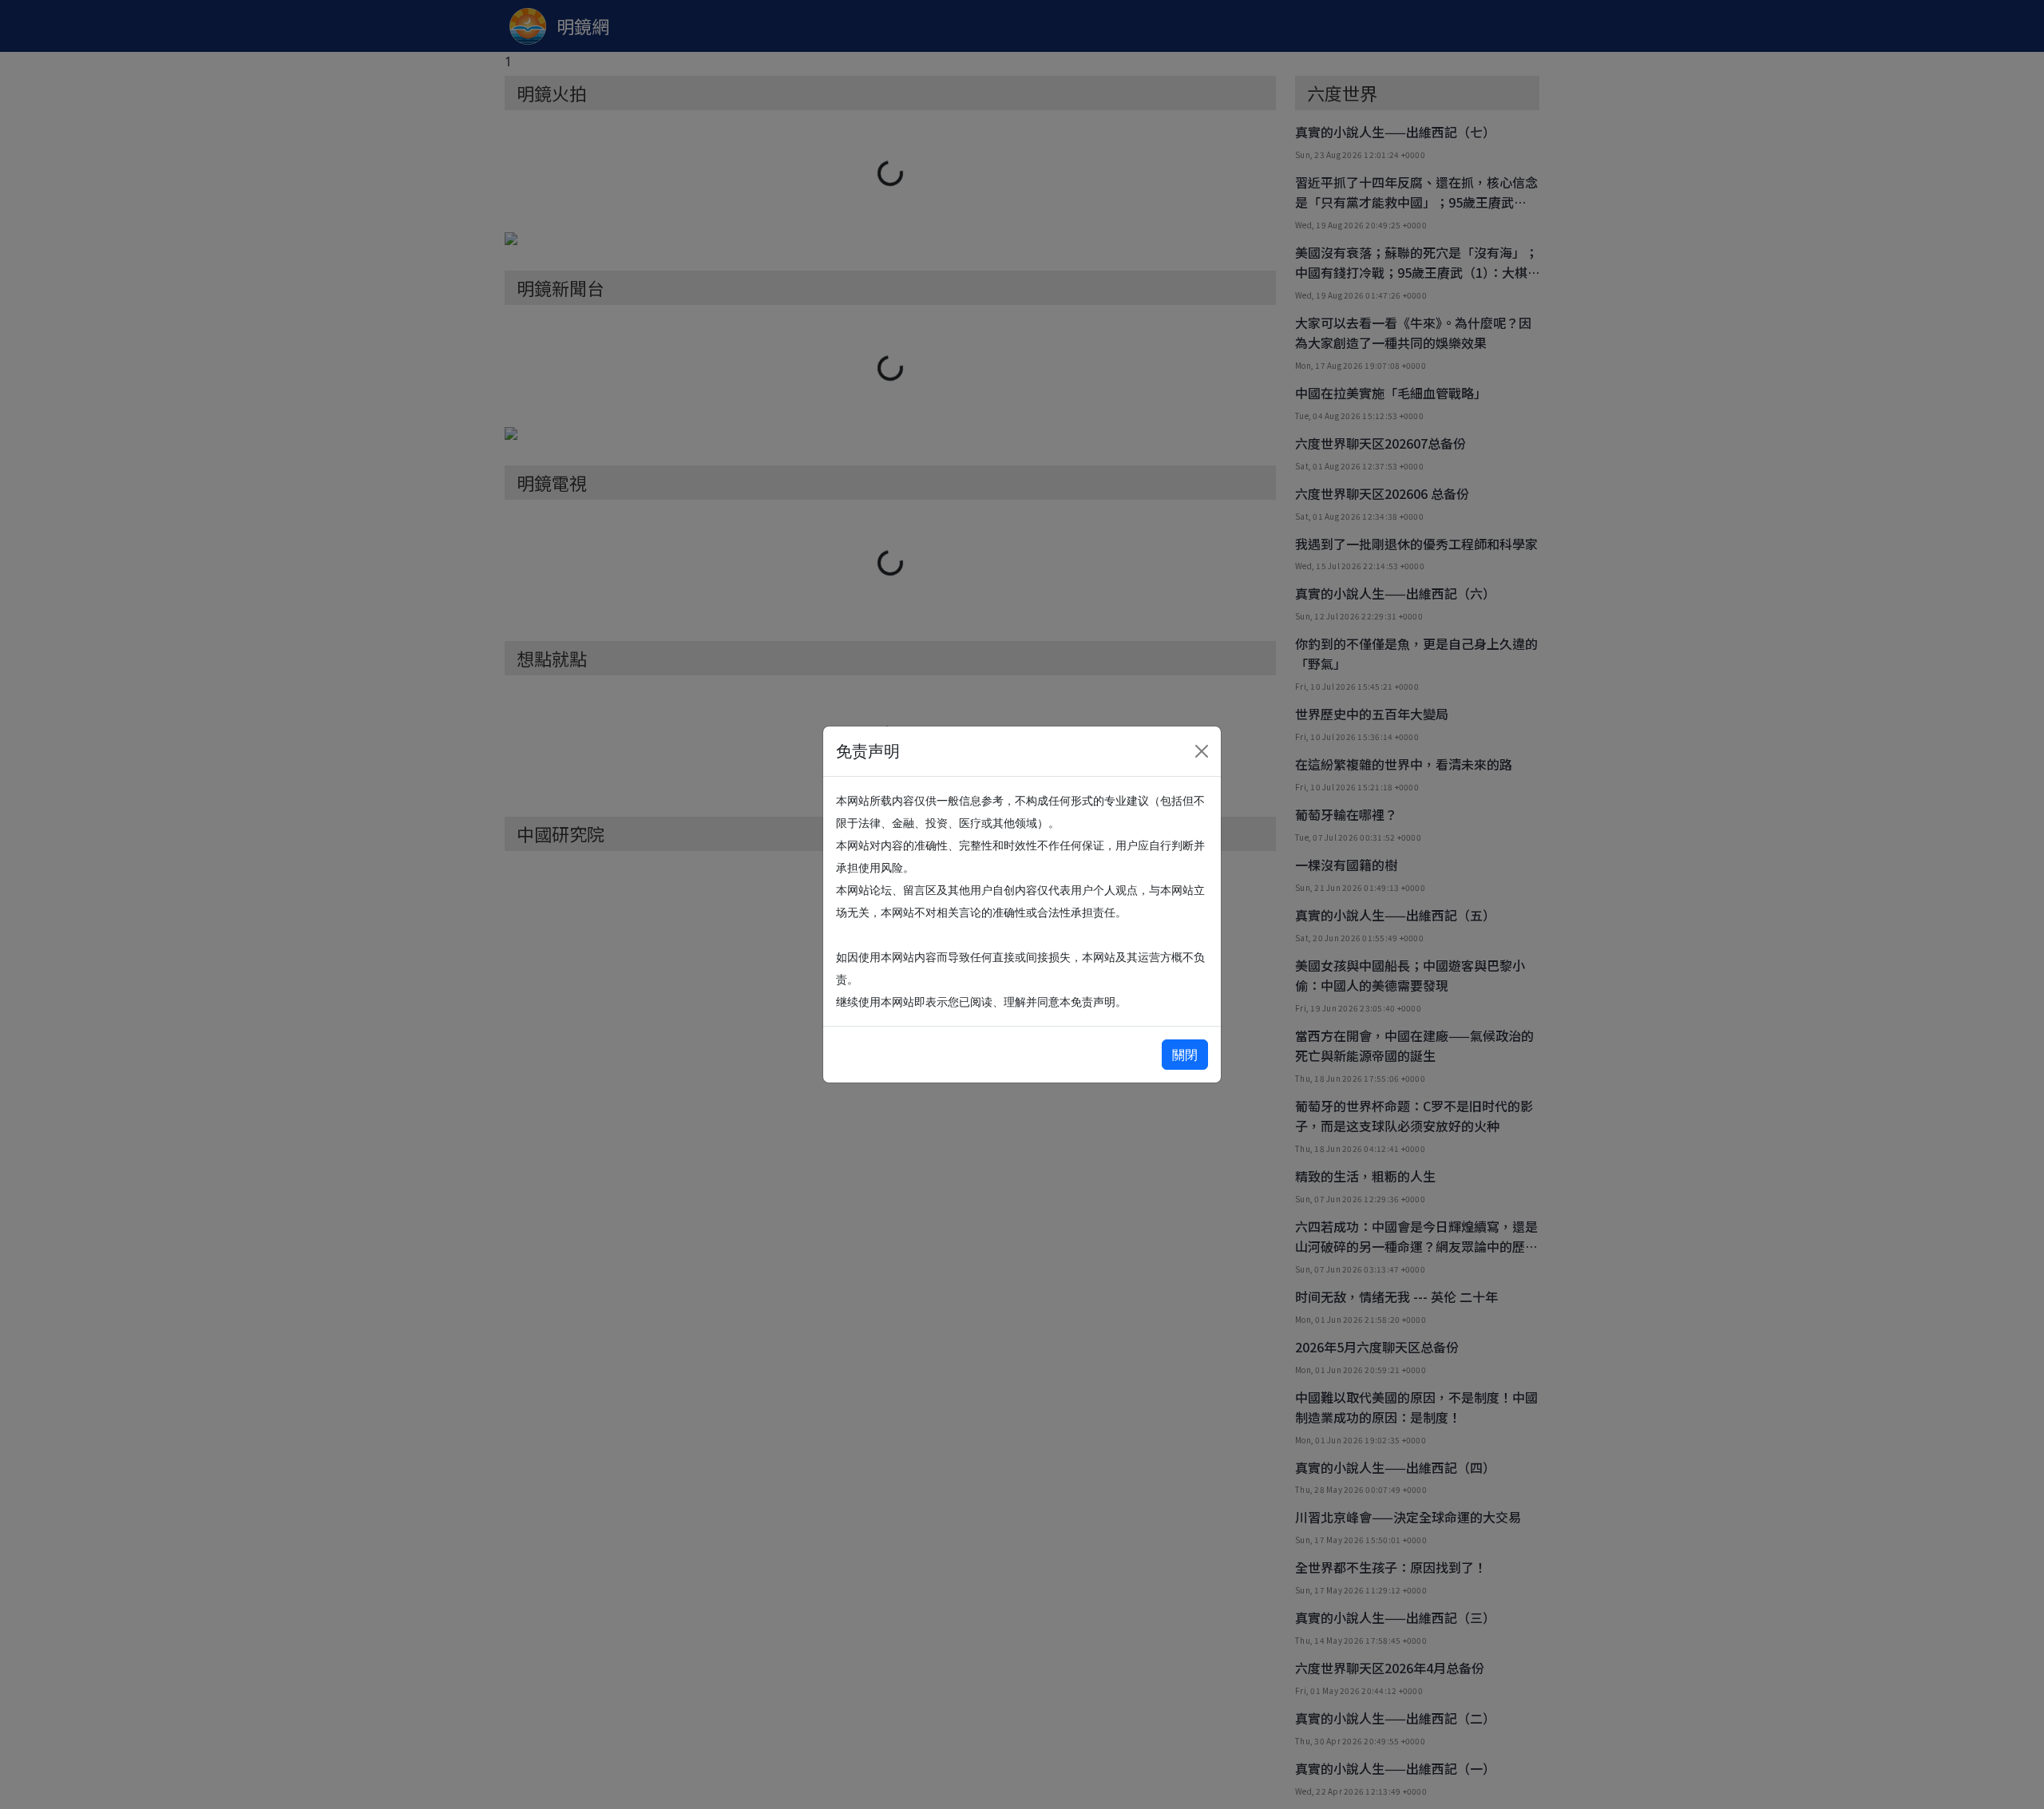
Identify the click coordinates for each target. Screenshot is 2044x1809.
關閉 (1185, 1055)
